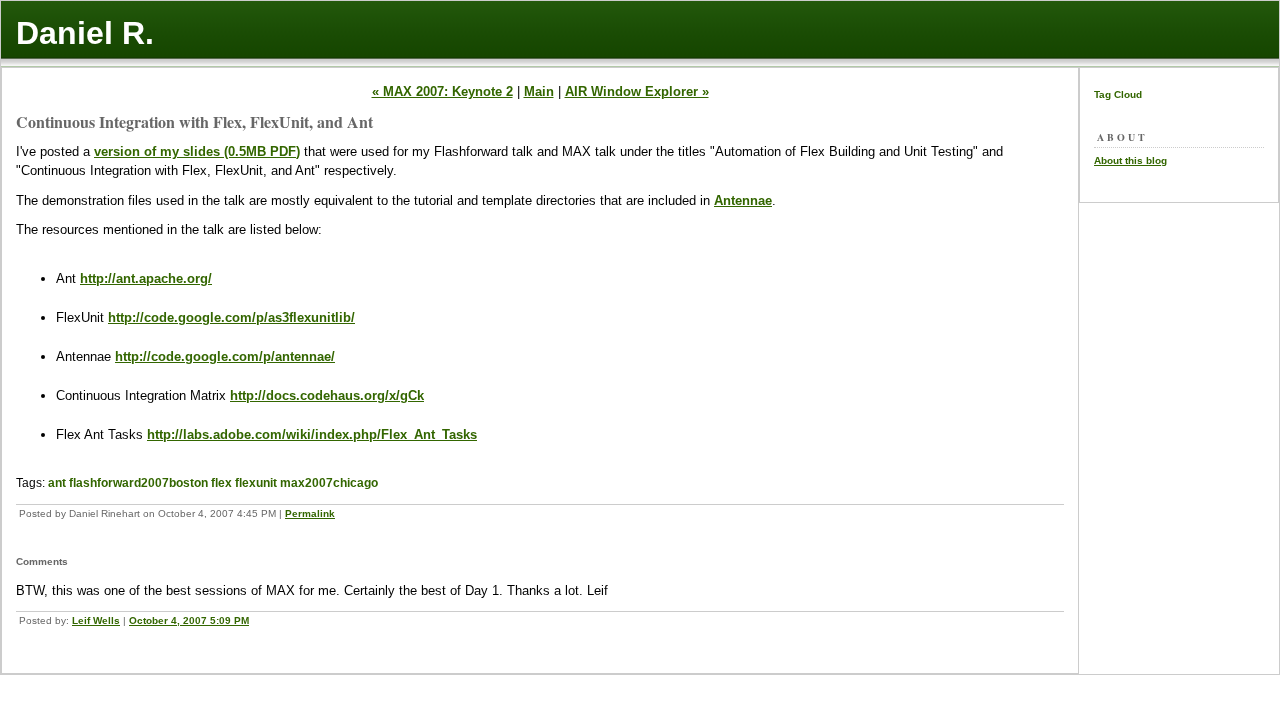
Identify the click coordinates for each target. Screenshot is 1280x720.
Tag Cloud (1118, 94)
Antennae (743, 200)
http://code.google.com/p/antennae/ (225, 356)
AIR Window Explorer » (637, 91)
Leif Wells (96, 620)
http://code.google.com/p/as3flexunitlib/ (231, 317)
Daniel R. (85, 33)
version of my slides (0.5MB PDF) (197, 151)
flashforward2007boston (138, 483)
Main (539, 91)
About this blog (1130, 160)
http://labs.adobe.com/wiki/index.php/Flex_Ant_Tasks (312, 434)
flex (221, 483)
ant (57, 483)
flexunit (256, 483)
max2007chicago (329, 483)
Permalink (310, 513)
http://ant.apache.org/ (146, 278)
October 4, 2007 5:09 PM (189, 620)
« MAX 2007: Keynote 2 (442, 91)
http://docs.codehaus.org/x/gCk (327, 395)
